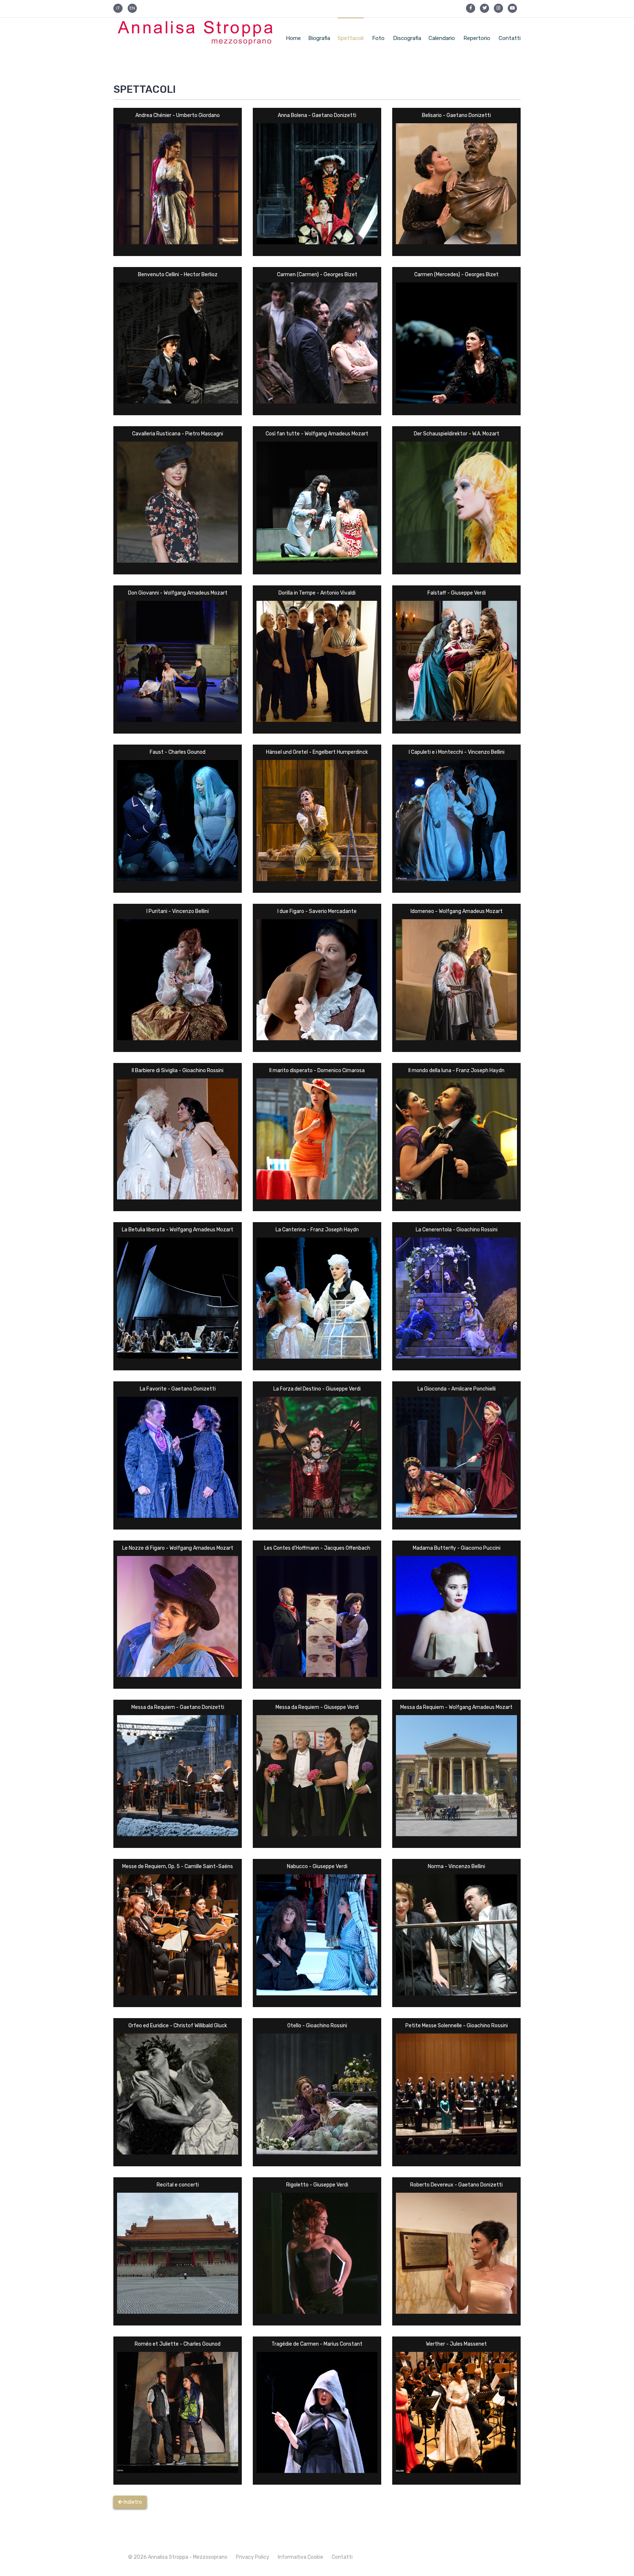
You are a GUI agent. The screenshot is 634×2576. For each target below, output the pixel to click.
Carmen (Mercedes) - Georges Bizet (456, 275)
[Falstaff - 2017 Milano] (456, 661)
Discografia (407, 38)
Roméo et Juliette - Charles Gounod (178, 2344)
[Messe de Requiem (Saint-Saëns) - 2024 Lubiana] (178, 1934)
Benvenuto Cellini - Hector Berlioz (178, 275)
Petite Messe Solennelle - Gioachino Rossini (457, 2026)
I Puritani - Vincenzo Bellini (178, 911)
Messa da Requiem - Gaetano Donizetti (178, 1707)
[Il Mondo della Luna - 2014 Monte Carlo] (456, 1138)
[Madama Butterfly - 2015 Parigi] (456, 1616)
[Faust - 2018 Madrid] (178, 820)
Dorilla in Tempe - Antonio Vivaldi (317, 593)
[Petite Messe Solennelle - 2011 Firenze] (456, 2093)
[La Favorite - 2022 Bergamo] (178, 1457)
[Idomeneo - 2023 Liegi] (456, 979)
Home (293, 38)
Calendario (442, 38)
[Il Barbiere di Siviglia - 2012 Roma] (178, 1138)
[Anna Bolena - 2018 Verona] (317, 183)
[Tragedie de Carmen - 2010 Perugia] (317, 2412)
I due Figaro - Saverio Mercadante (317, 911)
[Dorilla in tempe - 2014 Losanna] (317, 661)
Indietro (132, 2502)
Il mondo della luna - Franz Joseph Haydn (456, 1070)
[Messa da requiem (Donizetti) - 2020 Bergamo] (178, 1775)
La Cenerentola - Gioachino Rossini (457, 1230)
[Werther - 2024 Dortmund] (456, 2412)
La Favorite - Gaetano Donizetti (178, 1389)
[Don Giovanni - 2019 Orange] (178, 661)
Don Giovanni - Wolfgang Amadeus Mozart (178, 593)
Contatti (510, 38)
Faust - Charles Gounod (178, 752)
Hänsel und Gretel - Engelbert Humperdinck (317, 752)
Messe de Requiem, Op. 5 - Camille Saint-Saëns (178, 1866)
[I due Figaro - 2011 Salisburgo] (317, 979)
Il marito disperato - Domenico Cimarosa (317, 1070)
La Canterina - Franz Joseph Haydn (317, 1230)
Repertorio (477, 38)
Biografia (319, 38)
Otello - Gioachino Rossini (317, 2026)
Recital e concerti (178, 2185)
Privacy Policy (253, 2557)
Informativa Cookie (300, 2557)
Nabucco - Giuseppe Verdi (317, 1866)
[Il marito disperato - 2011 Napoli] (317, 1138)
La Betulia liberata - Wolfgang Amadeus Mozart (178, 1230)
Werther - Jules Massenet (456, 2344)
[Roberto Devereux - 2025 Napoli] (456, 2253)
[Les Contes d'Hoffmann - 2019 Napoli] (317, 1616)
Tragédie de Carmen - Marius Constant (317, 2344)
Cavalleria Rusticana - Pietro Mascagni (178, 434)
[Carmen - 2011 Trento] (317, 342)
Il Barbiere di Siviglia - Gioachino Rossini (178, 1070)
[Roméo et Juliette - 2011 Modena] (178, 2412)
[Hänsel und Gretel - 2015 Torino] (317, 820)
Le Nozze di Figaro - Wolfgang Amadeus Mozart (178, 1548)
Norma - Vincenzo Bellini (456, 1866)
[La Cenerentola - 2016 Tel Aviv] (456, 1298)
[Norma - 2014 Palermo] (456, 1934)
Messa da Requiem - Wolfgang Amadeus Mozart (456, 1707)
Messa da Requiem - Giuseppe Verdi (317, 1707)
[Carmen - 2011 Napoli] (456, 342)
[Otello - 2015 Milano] (317, 2093)
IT (118, 8)
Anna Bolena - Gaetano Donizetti (317, 115)
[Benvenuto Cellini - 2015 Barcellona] (178, 342)
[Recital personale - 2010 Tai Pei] (178, 2253)
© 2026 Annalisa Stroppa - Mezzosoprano (178, 2557)
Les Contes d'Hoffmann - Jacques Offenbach (317, 1548)
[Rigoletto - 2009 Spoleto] (317, 2253)
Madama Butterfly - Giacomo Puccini (457, 1548)
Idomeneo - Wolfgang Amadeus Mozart (457, 911)
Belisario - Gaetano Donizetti (456, 115)
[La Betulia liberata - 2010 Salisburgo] (178, 1298)
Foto (378, 38)
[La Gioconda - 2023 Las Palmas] (456, 1457)
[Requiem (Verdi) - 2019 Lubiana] (317, 1775)
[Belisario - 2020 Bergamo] (456, 183)
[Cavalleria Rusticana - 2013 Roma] (178, 502)
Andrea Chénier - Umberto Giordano (178, 115)
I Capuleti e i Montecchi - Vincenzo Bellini (457, 752)
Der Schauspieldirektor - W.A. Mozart (457, 434)
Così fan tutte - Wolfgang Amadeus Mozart (317, 434)
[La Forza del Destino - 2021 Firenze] (317, 1457)
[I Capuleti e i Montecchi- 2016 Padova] (456, 820)
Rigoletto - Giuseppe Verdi (317, 2185)
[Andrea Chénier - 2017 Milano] (178, 183)
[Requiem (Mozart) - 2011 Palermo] (456, 1775)
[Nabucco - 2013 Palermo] (317, 1934)
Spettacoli (351, 38)
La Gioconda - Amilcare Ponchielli (457, 1389)
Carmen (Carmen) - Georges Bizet (317, 275)
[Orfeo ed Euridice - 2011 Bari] (178, 2093)
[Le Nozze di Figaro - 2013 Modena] (178, 1616)
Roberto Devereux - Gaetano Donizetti (456, 2185)
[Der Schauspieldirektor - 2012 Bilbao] (456, 502)
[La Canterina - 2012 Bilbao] (317, 1298)
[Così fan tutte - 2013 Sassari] (317, 502)
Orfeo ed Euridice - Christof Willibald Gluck (178, 2026)
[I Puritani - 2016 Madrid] (178, 979)
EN (132, 8)
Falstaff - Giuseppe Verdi (457, 593)
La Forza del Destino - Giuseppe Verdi (317, 1389)
